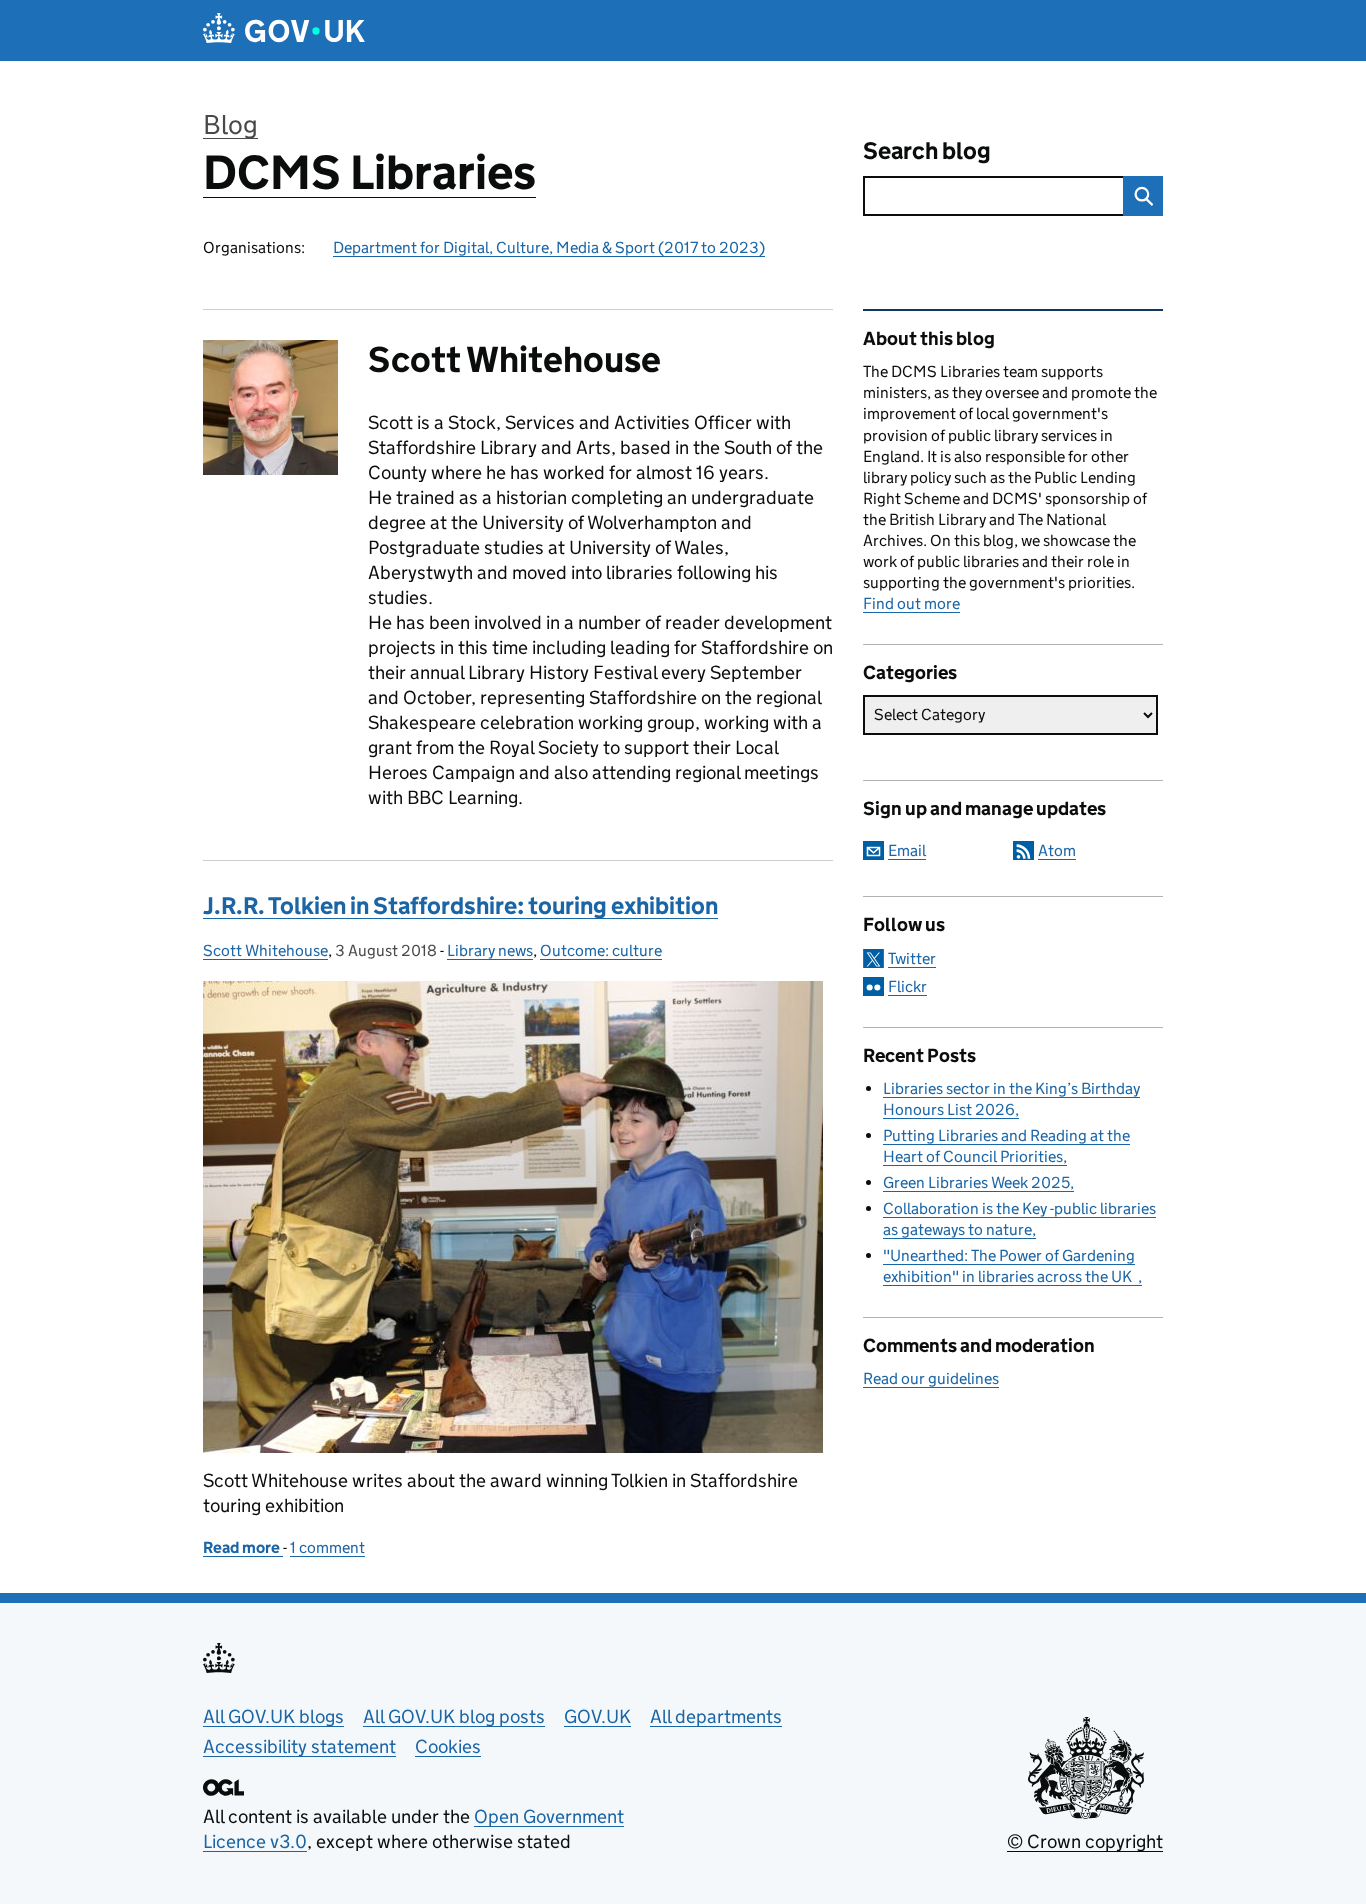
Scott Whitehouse (265, 950)
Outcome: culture (601, 950)
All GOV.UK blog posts (454, 1716)
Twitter (912, 958)
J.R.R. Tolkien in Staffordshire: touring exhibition (460, 905)
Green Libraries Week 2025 (976, 1182)
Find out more (911, 603)
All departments (716, 1716)
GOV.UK (597, 1716)
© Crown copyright (1085, 1841)
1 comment (327, 1547)
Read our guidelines (931, 1378)
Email (907, 850)
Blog (230, 124)
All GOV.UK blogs (273, 1716)
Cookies (448, 1746)
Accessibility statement (299, 1746)
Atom (1057, 850)
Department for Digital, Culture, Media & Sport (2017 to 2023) (549, 247)
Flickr (907, 986)
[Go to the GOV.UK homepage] (284, 30)
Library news (490, 950)
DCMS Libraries (369, 172)
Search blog (927, 150)
